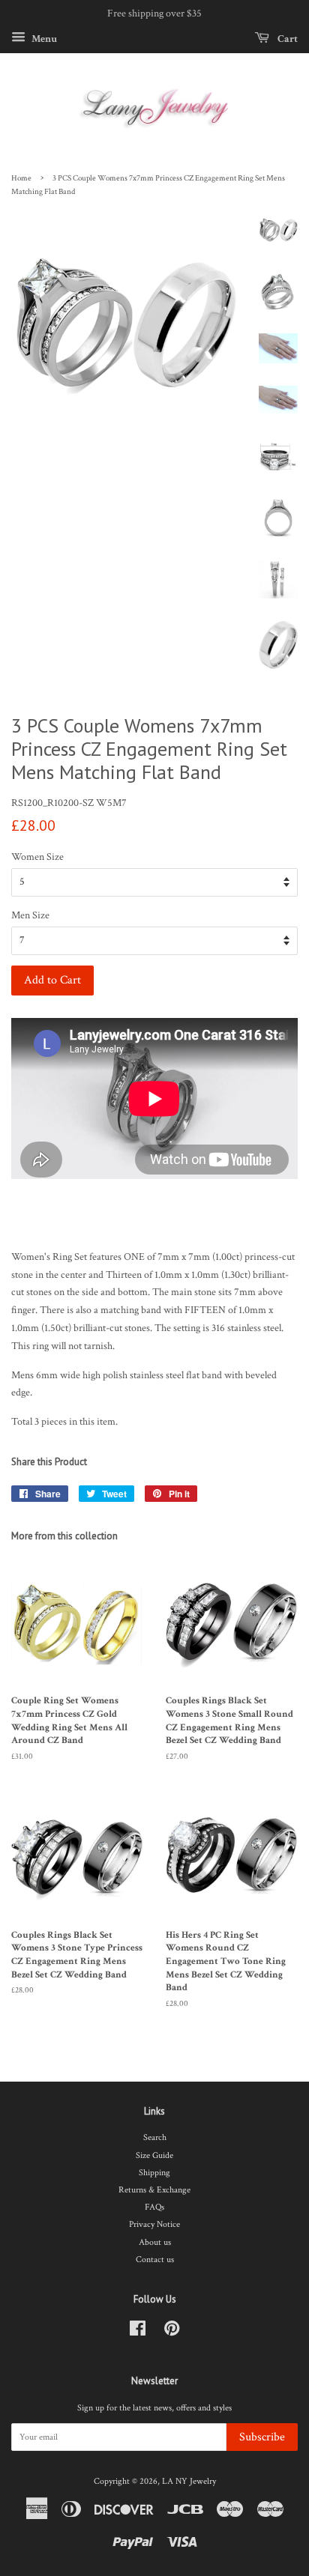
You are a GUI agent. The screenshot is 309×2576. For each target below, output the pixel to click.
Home (21, 178)
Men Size (30, 915)
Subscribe (262, 2437)
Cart (286, 38)
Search (155, 2137)
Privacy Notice (154, 2224)
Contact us (155, 2260)
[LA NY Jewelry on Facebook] (138, 2332)
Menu (43, 38)
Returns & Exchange (154, 2190)
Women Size (37, 857)
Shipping (154, 2173)
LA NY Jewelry (189, 2481)
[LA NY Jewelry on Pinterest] (172, 2332)
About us (155, 2242)
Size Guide (154, 2155)
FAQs (154, 2207)
